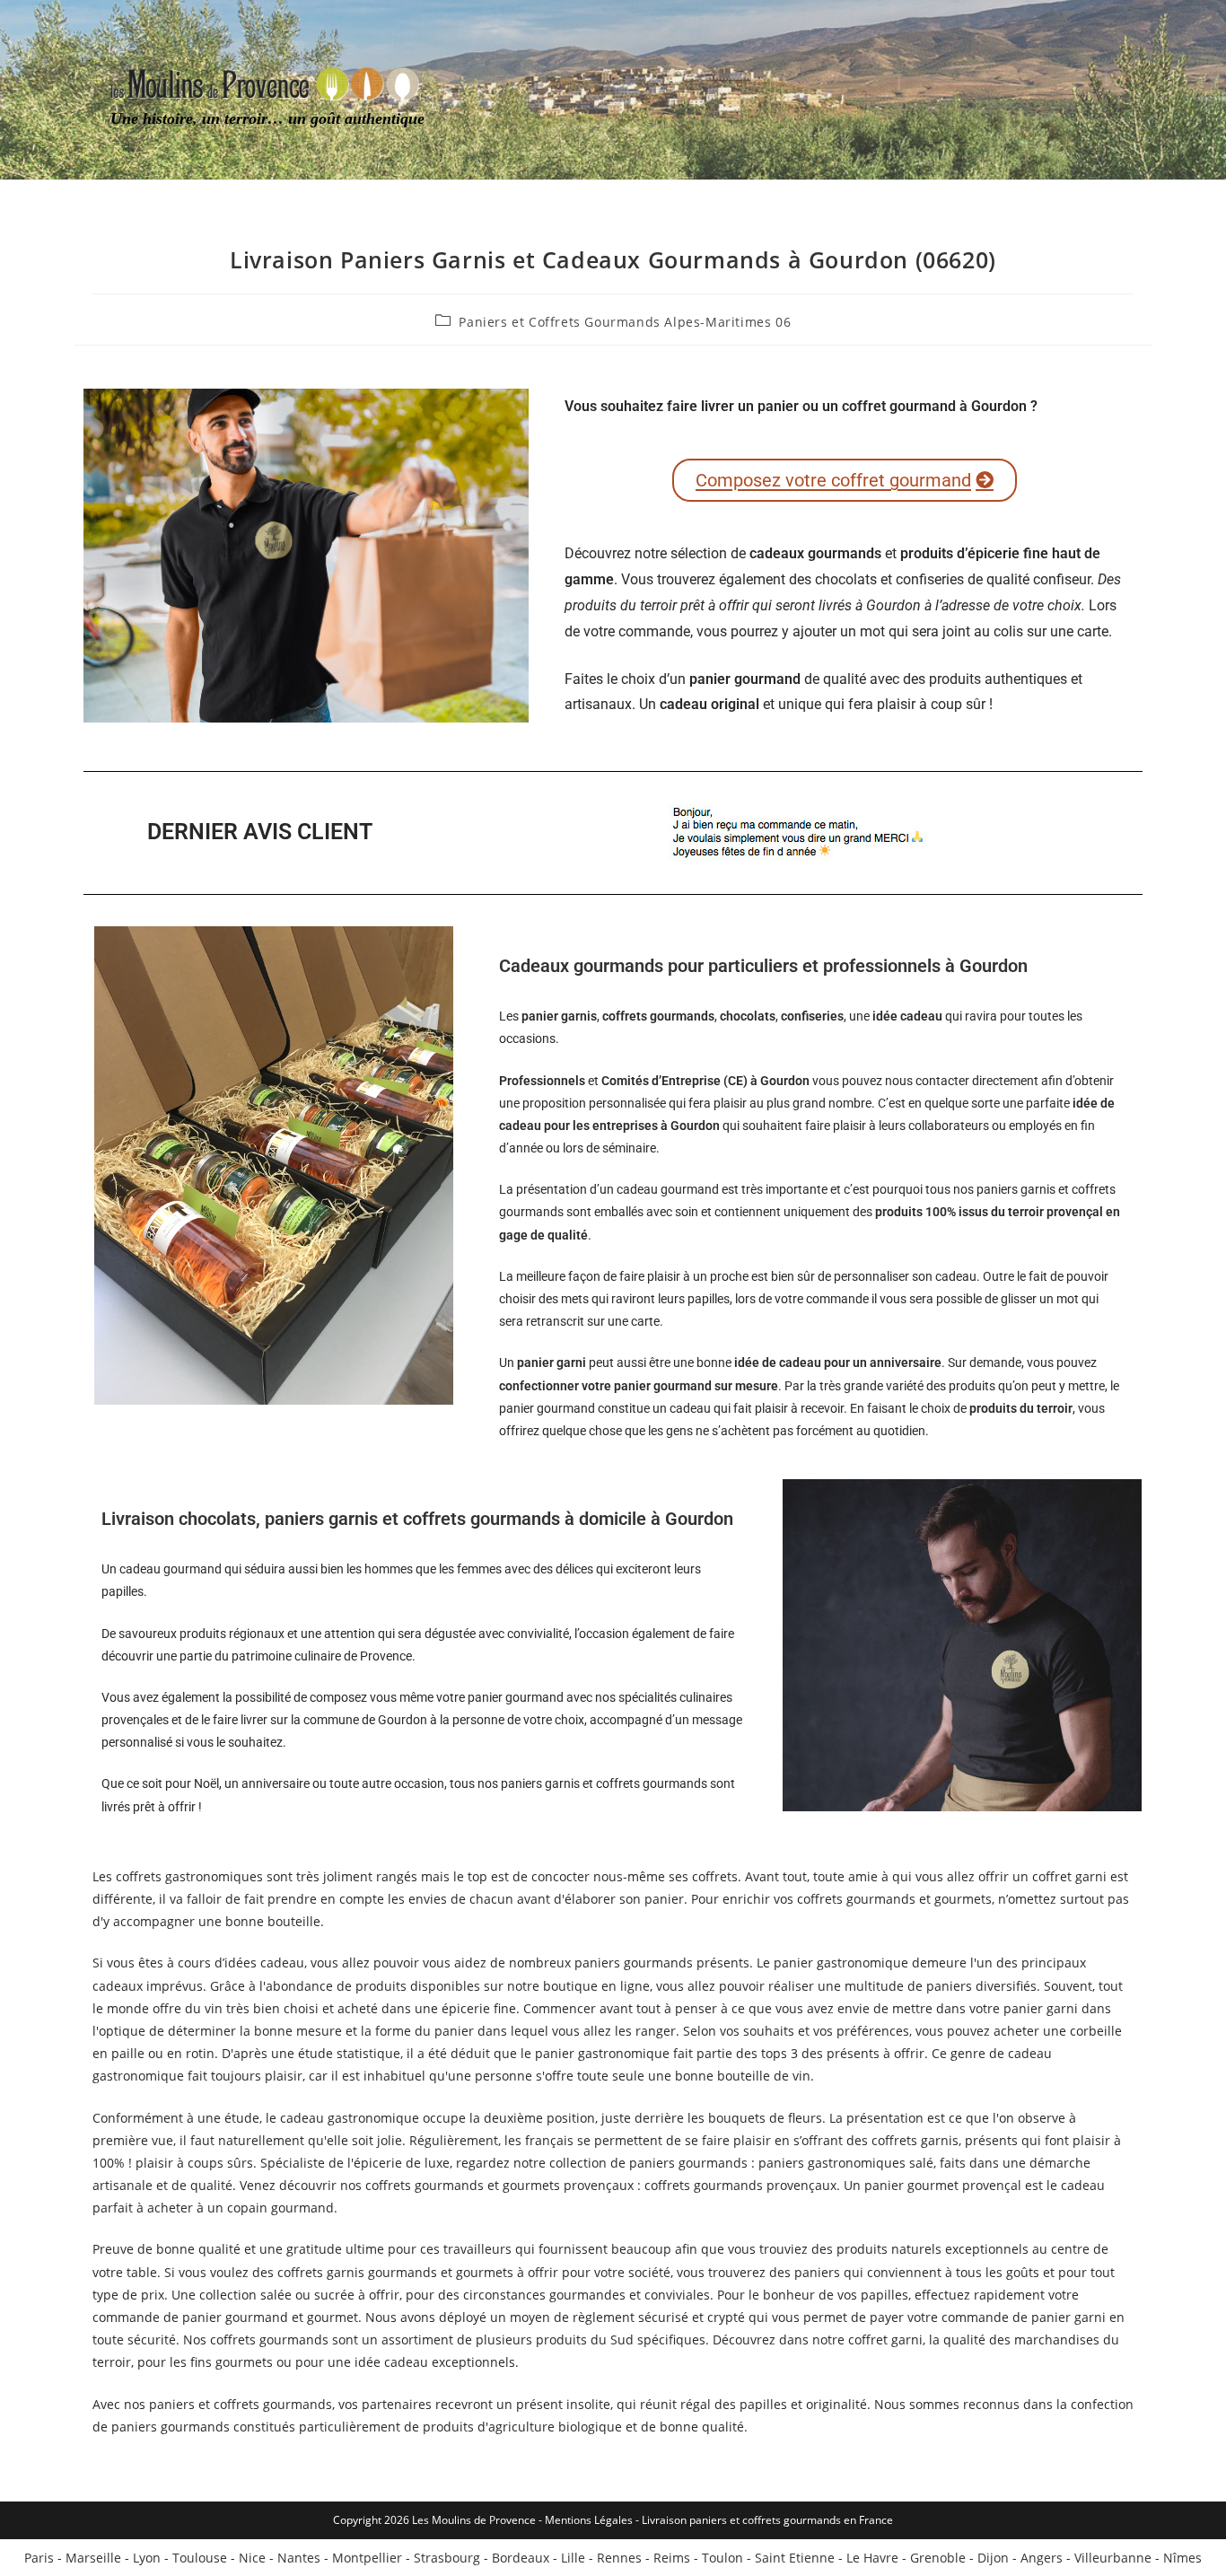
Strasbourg (447, 2558)
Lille (573, 2558)
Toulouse (200, 2558)
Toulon (722, 2558)
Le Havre (872, 2558)
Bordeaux (521, 2558)
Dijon (993, 2558)
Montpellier (367, 2558)
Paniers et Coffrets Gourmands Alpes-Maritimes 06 (625, 322)
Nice (252, 2558)
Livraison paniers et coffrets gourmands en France (767, 2520)
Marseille (93, 2558)
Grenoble (938, 2558)
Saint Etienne (795, 2558)
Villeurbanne (1113, 2558)
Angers (1042, 2558)
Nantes (299, 2558)
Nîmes (1182, 2558)
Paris (39, 2558)
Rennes (619, 2558)
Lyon (147, 2558)
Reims (672, 2558)
